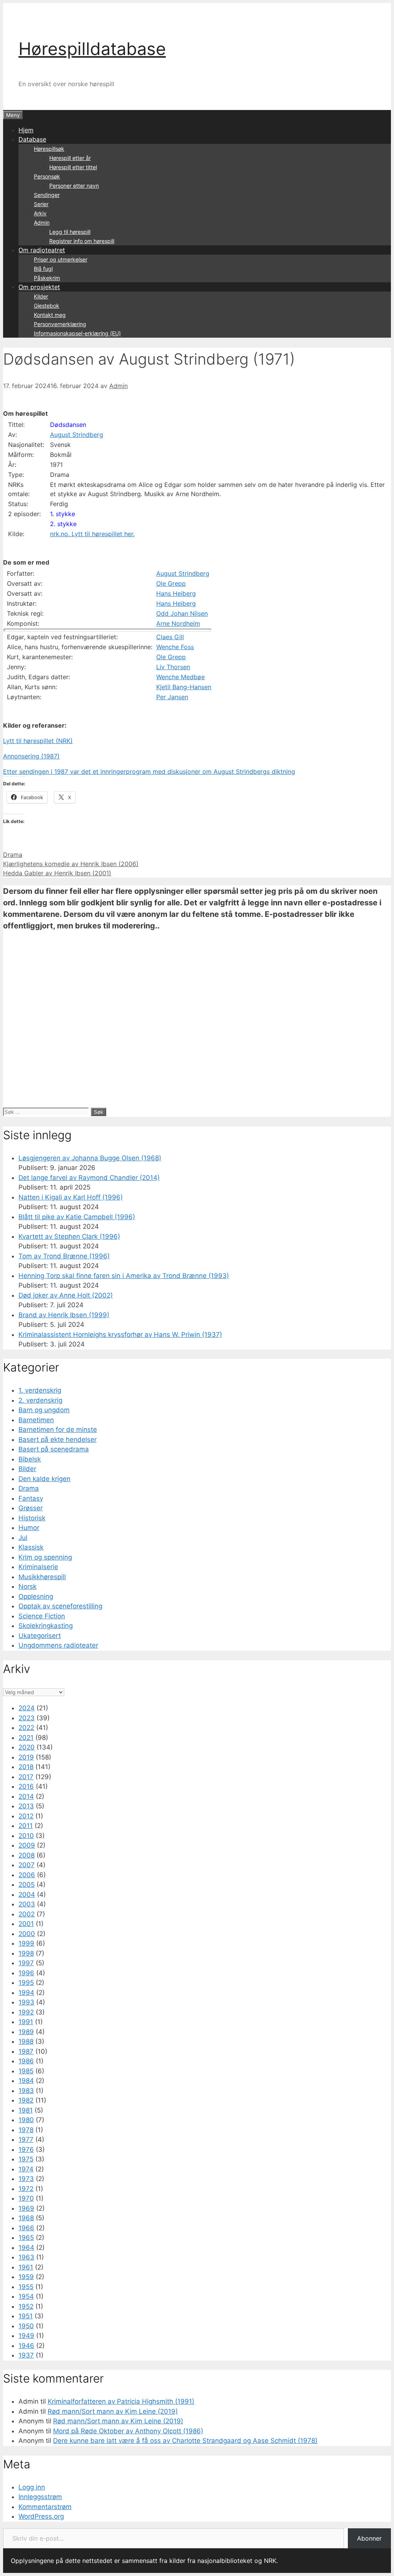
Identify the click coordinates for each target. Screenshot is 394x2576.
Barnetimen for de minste (58, 1430)
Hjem (26, 130)
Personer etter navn (74, 186)
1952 (26, 2306)
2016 (26, 1786)
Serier (41, 204)
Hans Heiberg (176, 593)
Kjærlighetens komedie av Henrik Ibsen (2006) (71, 864)
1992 (26, 2012)
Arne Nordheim (178, 623)
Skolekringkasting (46, 1626)
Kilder (41, 296)
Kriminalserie (38, 1567)
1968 (26, 2218)
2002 (27, 1914)
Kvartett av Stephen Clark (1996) (69, 1236)
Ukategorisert (40, 1636)
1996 (26, 1973)
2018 (26, 1767)
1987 (26, 2051)
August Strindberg (77, 435)
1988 (26, 2041)
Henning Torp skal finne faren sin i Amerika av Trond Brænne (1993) (124, 1276)
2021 (26, 1738)
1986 (26, 2061)
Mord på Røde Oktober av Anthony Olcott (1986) (128, 2431)
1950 (26, 2326)
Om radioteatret (42, 250)
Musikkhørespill (42, 1577)
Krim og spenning (45, 1557)
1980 (26, 2120)
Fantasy (31, 1498)
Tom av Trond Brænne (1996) (64, 1256)
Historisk (32, 1518)
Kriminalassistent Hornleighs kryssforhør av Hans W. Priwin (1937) (120, 1335)
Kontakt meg (50, 315)
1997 (26, 1963)
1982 (26, 2100)
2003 (27, 1904)
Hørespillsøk (49, 149)
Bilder (27, 1469)
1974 (26, 2169)
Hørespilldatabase (92, 49)
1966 (26, 2228)
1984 (26, 2081)
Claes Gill (170, 637)
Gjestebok (47, 306)
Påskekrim (47, 278)
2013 (26, 1806)
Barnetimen (36, 1420)
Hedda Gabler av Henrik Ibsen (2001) (57, 873)
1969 (26, 2208)
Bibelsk (30, 1459)
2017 (26, 1777)
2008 (27, 1855)
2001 (26, 1924)
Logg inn (32, 2487)
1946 (26, 2346)
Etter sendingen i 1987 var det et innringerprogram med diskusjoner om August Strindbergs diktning (149, 771)
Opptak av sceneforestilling (60, 1606)
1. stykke (63, 514)
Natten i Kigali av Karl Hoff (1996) (71, 1197)
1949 (26, 2336)
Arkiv (40, 213)
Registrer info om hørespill (82, 241)
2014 (26, 1796)
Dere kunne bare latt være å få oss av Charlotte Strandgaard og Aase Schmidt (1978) (185, 2441)
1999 (26, 1943)
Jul (23, 1538)
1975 (26, 2159)
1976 (26, 2149)
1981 (26, 2110)
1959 (26, 2277)
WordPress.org (41, 2516)
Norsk (28, 1586)
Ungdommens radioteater (58, 1645)
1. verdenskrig (40, 1390)
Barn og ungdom (44, 1410)
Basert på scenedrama (54, 1449)
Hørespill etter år (70, 158)
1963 (26, 2257)
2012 (26, 1816)
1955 (26, 2287)
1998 (26, 1953)
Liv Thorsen (173, 667)
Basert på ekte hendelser (58, 1440)
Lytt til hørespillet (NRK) (38, 741)
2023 (27, 1718)
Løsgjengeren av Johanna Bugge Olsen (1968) (90, 1158)
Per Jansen (172, 697)
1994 (26, 1993)
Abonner (369, 2538)
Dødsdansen (68, 425)
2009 (27, 1845)
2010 (26, 1836)
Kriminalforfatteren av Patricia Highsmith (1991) (121, 2401)
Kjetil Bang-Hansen (184, 687)
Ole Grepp (171, 583)
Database (32, 139)
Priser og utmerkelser (61, 259)
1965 (26, 2238)
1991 (26, 2022)
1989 (26, 2032)
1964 (26, 2248)
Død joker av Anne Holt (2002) (66, 1295)
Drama (13, 855)
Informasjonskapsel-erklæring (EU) (77, 333)
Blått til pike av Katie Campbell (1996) (77, 1217)
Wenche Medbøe (180, 677)
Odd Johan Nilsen (182, 613)
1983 (26, 2091)
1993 (26, 2002)
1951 (26, 2316)
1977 (26, 2139)
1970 (26, 2198)
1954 (26, 2296)
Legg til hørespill (70, 232)
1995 (26, 1983)
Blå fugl (43, 269)
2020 (27, 1747)
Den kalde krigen (44, 1479)
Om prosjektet (39, 287)
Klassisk (31, 1547)
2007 (27, 1865)
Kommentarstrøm (45, 2507)
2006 (27, 1875)
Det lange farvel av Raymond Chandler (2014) (89, 1178)
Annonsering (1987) (31, 756)
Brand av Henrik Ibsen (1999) (64, 1315)
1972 (26, 2189)
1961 (26, 2267)
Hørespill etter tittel (73, 167)
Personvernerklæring (60, 324)
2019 (26, 1757)
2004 (27, 1895)
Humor (29, 1528)
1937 (26, 2355)
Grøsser (31, 1508)
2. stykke (63, 524)
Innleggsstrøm (40, 2497)
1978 (26, 2130)
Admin (42, 222)
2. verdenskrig (40, 1400)
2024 (27, 1708)
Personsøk (47, 176)
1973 (26, 2179)
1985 (26, 2071)
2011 (26, 1826)
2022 (26, 1728)
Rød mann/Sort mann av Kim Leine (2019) (113, 2411)
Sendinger (47, 195)
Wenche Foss (175, 647)
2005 (27, 1885)
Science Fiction (42, 1616)
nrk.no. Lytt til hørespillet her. (92, 534)
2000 (27, 1934)
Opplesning (36, 1596)
